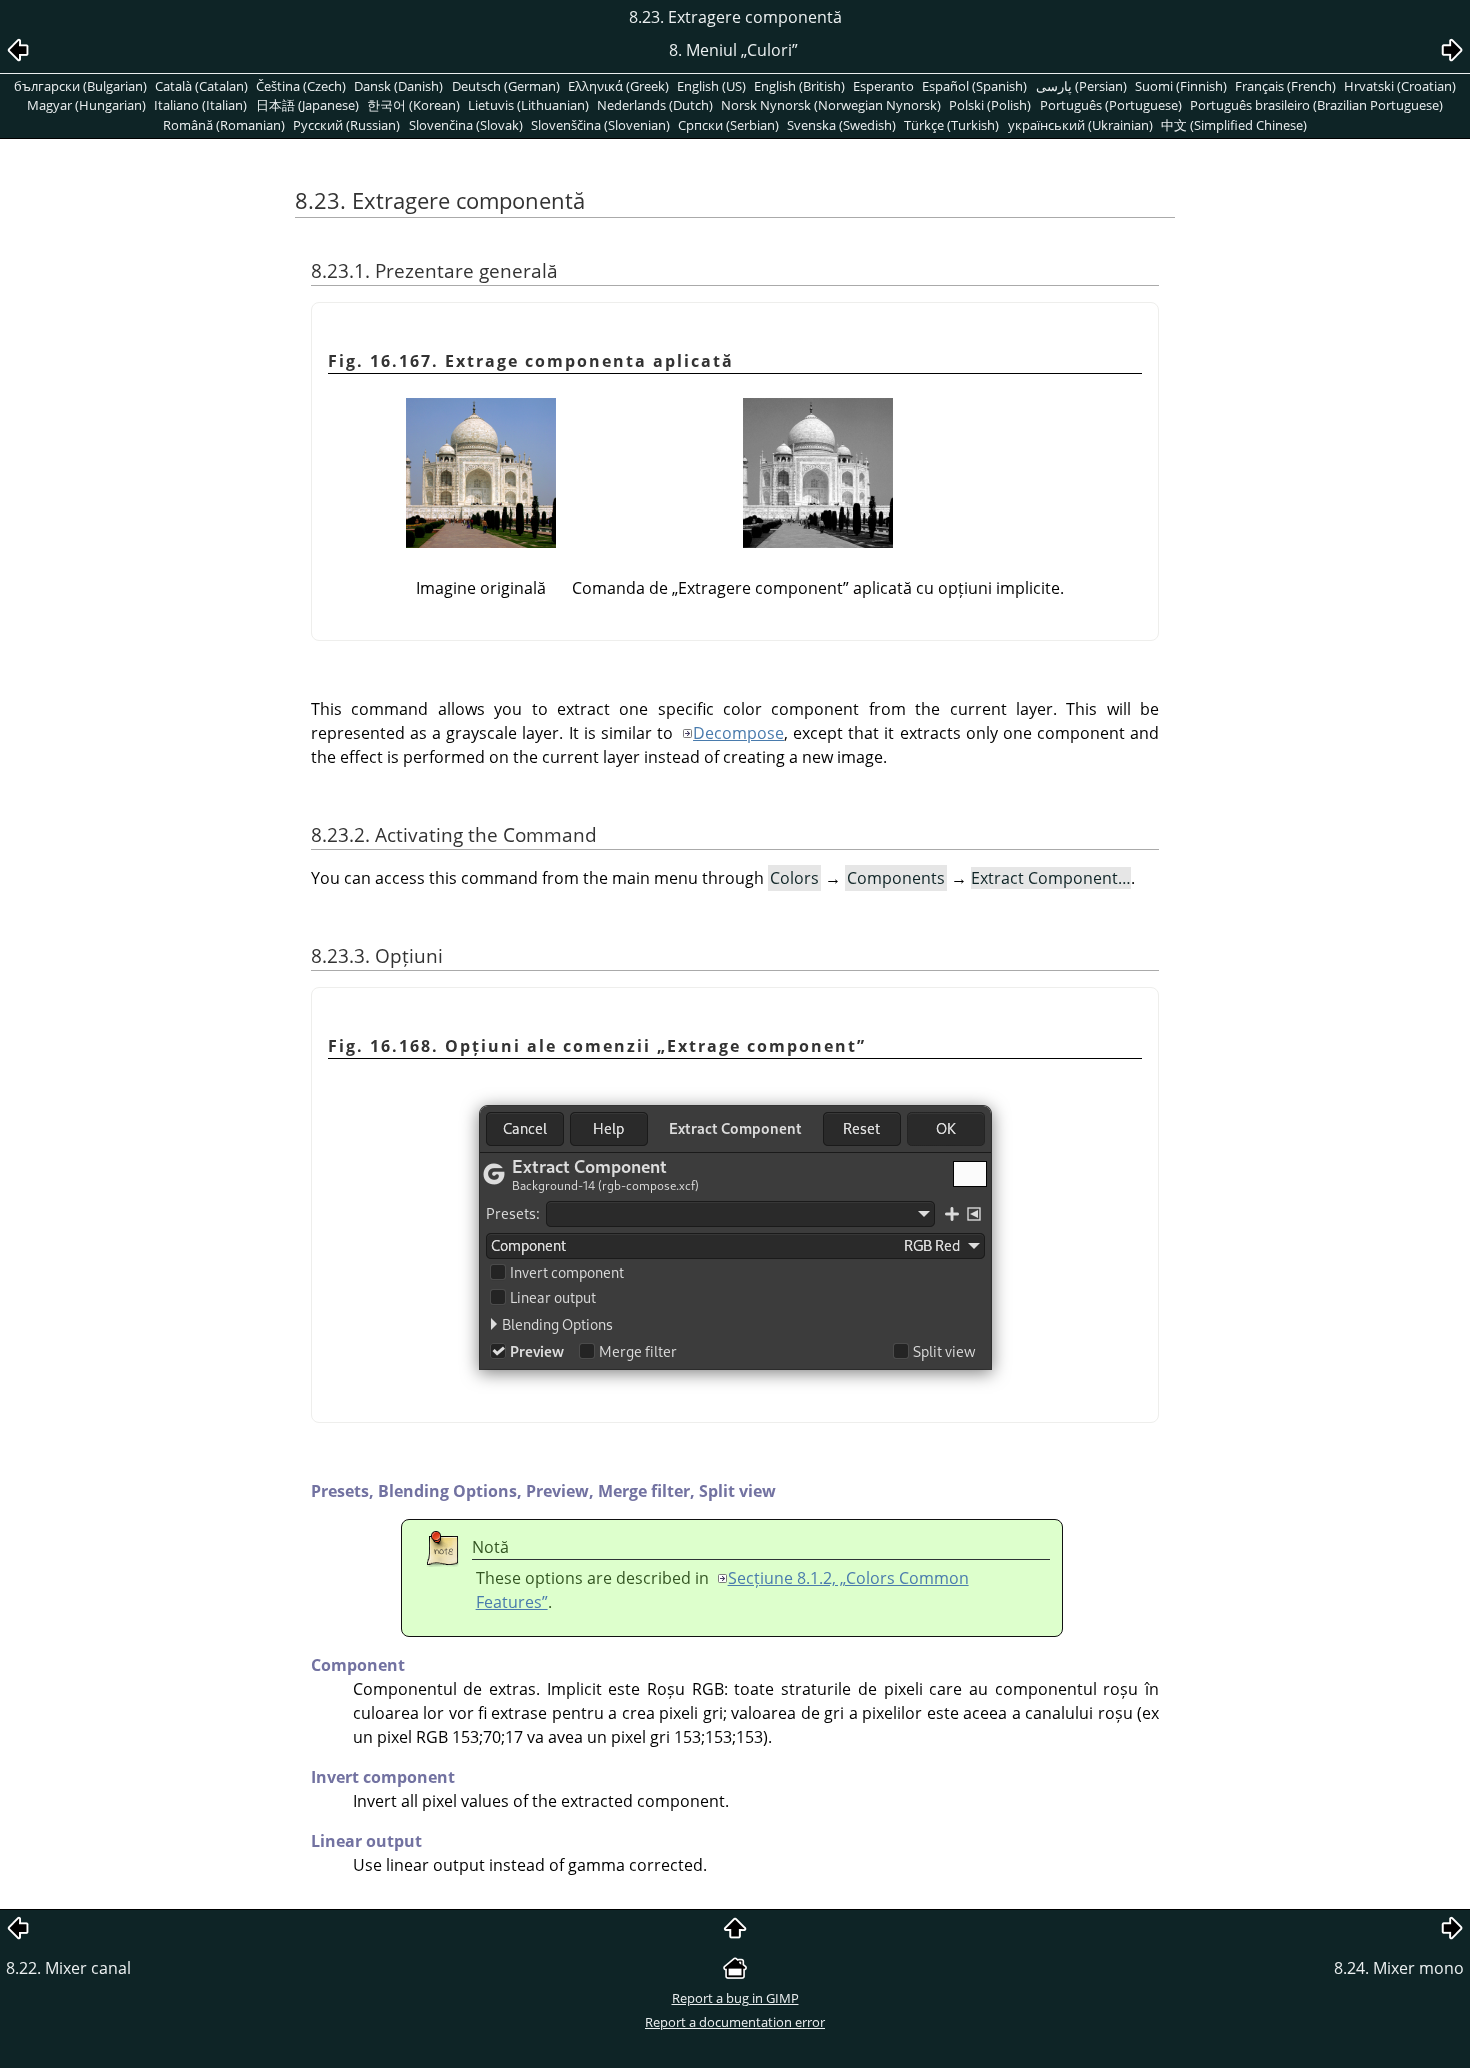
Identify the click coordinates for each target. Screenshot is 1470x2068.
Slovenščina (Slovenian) (600, 125)
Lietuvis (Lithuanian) (528, 105)
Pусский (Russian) (346, 125)
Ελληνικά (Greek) (618, 86)
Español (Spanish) (974, 86)
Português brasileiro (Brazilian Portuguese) (1316, 105)
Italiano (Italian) (200, 105)
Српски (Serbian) (728, 125)
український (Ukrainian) (1080, 125)
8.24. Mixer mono (1399, 1968)
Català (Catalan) (201, 86)
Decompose (738, 733)
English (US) (711, 86)
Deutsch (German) (506, 86)
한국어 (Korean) (413, 105)
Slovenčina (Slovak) (466, 125)
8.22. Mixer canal (68, 1968)
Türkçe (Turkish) (951, 125)
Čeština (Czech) (301, 86)
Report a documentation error (735, 2022)
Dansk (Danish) (398, 86)
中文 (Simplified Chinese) (1234, 125)
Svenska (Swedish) (841, 125)
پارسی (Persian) (1081, 86)
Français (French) (1285, 86)
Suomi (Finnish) (1181, 86)
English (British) (799, 86)
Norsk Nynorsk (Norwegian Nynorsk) (831, 105)
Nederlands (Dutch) (655, 105)
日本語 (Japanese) (307, 105)
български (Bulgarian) (80, 86)
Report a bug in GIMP (735, 1998)
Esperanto (883, 86)
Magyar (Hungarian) (86, 105)
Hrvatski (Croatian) (1400, 86)
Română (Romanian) (224, 125)
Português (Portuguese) (1111, 105)
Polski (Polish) (990, 105)
